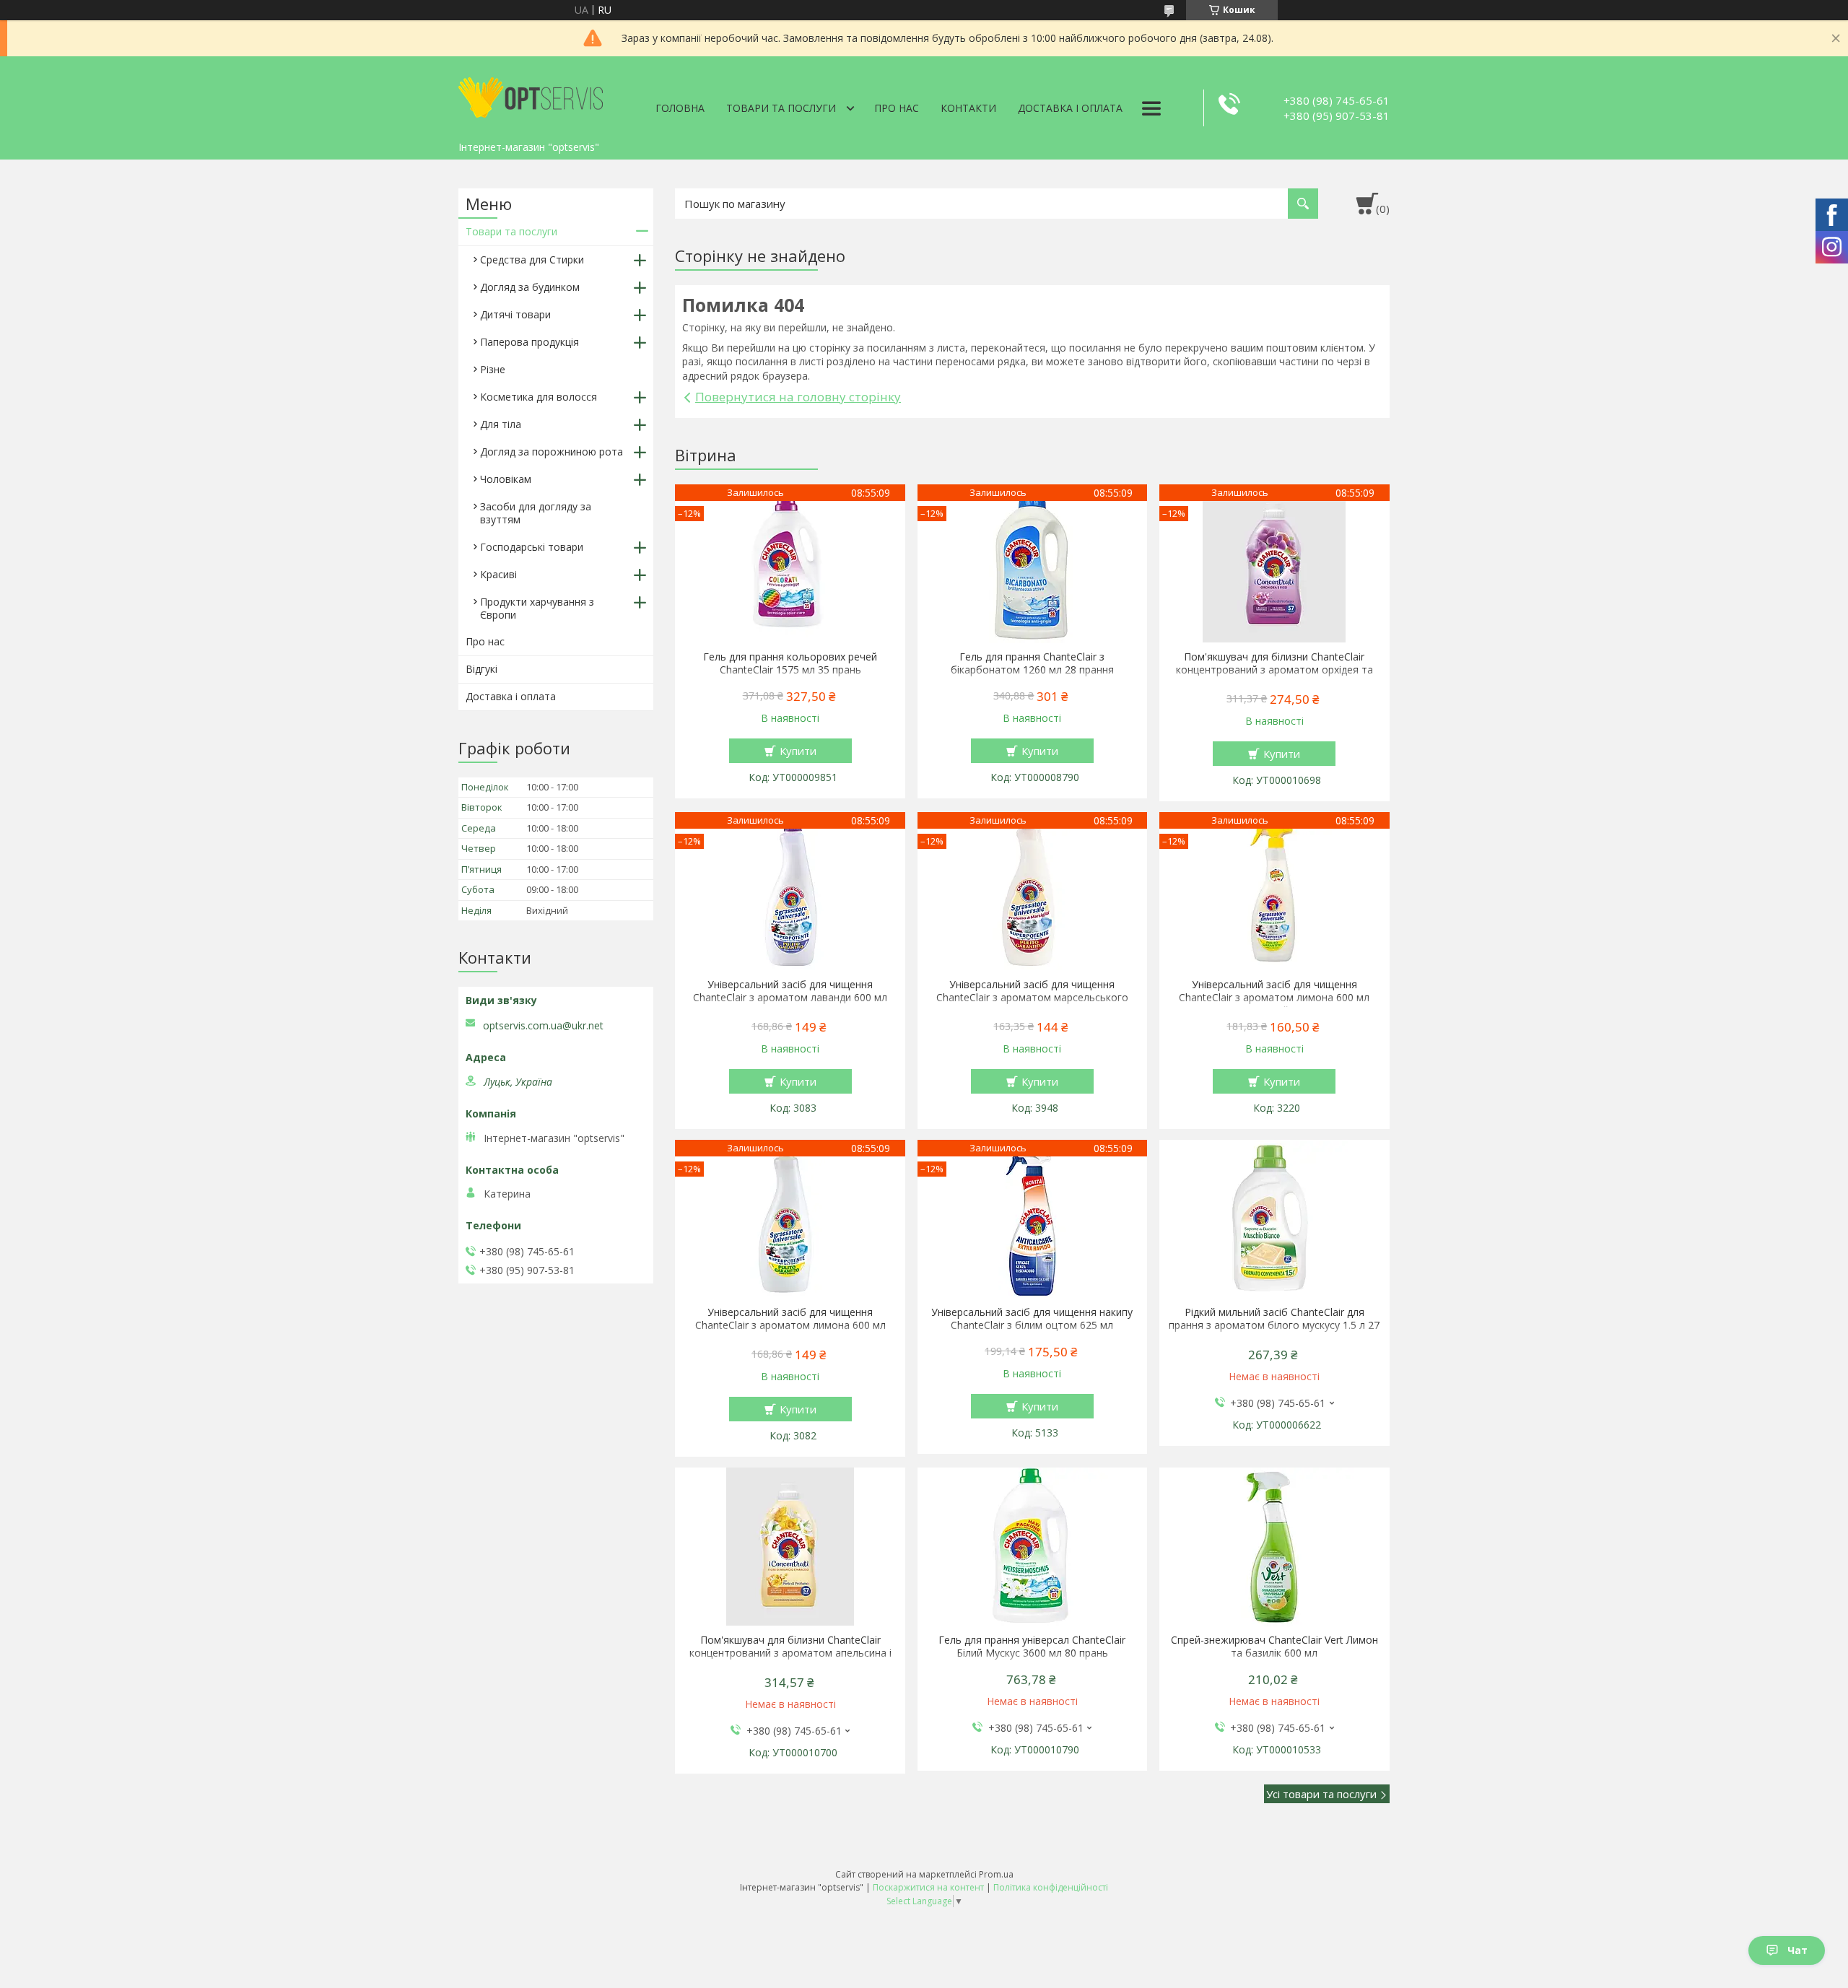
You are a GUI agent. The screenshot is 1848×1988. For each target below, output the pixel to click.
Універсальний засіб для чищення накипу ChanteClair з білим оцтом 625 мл (1032, 1319)
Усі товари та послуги (1321, 1794)
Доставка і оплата (1070, 108)
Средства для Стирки (532, 260)
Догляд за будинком (530, 287)
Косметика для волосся (539, 397)
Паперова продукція (529, 342)
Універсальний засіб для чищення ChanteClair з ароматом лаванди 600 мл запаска (790, 998)
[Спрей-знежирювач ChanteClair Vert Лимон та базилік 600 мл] (1274, 1547)
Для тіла (501, 424)
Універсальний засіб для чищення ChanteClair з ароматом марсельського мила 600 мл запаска (1032, 998)
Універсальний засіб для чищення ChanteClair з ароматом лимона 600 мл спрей (1274, 998)
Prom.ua (996, 1874)
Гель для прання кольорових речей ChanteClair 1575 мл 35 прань (790, 663)
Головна (680, 108)
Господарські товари (532, 547)
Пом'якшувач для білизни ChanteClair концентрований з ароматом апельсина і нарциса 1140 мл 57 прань (790, 1653)
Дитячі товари (515, 314)
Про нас (897, 108)
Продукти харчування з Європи (537, 608)
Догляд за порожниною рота (552, 452)
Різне (493, 369)
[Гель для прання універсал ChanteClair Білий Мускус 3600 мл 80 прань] (1033, 1547)
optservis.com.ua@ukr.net (543, 1026)
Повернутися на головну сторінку (798, 397)
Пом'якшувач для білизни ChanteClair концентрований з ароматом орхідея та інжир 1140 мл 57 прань (1274, 670)
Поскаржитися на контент (928, 1887)
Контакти (968, 108)
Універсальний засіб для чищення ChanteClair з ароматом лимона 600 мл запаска (790, 1325)
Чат (1797, 1950)
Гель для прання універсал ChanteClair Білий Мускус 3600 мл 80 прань (1032, 1647)
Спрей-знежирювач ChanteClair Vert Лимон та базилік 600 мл (1274, 1647)
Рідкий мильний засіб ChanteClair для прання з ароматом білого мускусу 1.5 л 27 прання (1274, 1325)
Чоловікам (506, 479)
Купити (798, 751)
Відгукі (481, 669)
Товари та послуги (781, 108)
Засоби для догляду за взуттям (536, 513)
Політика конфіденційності (1051, 1887)
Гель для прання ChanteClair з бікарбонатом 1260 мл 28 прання (1032, 663)
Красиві (498, 574)
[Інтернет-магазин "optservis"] (531, 95)
